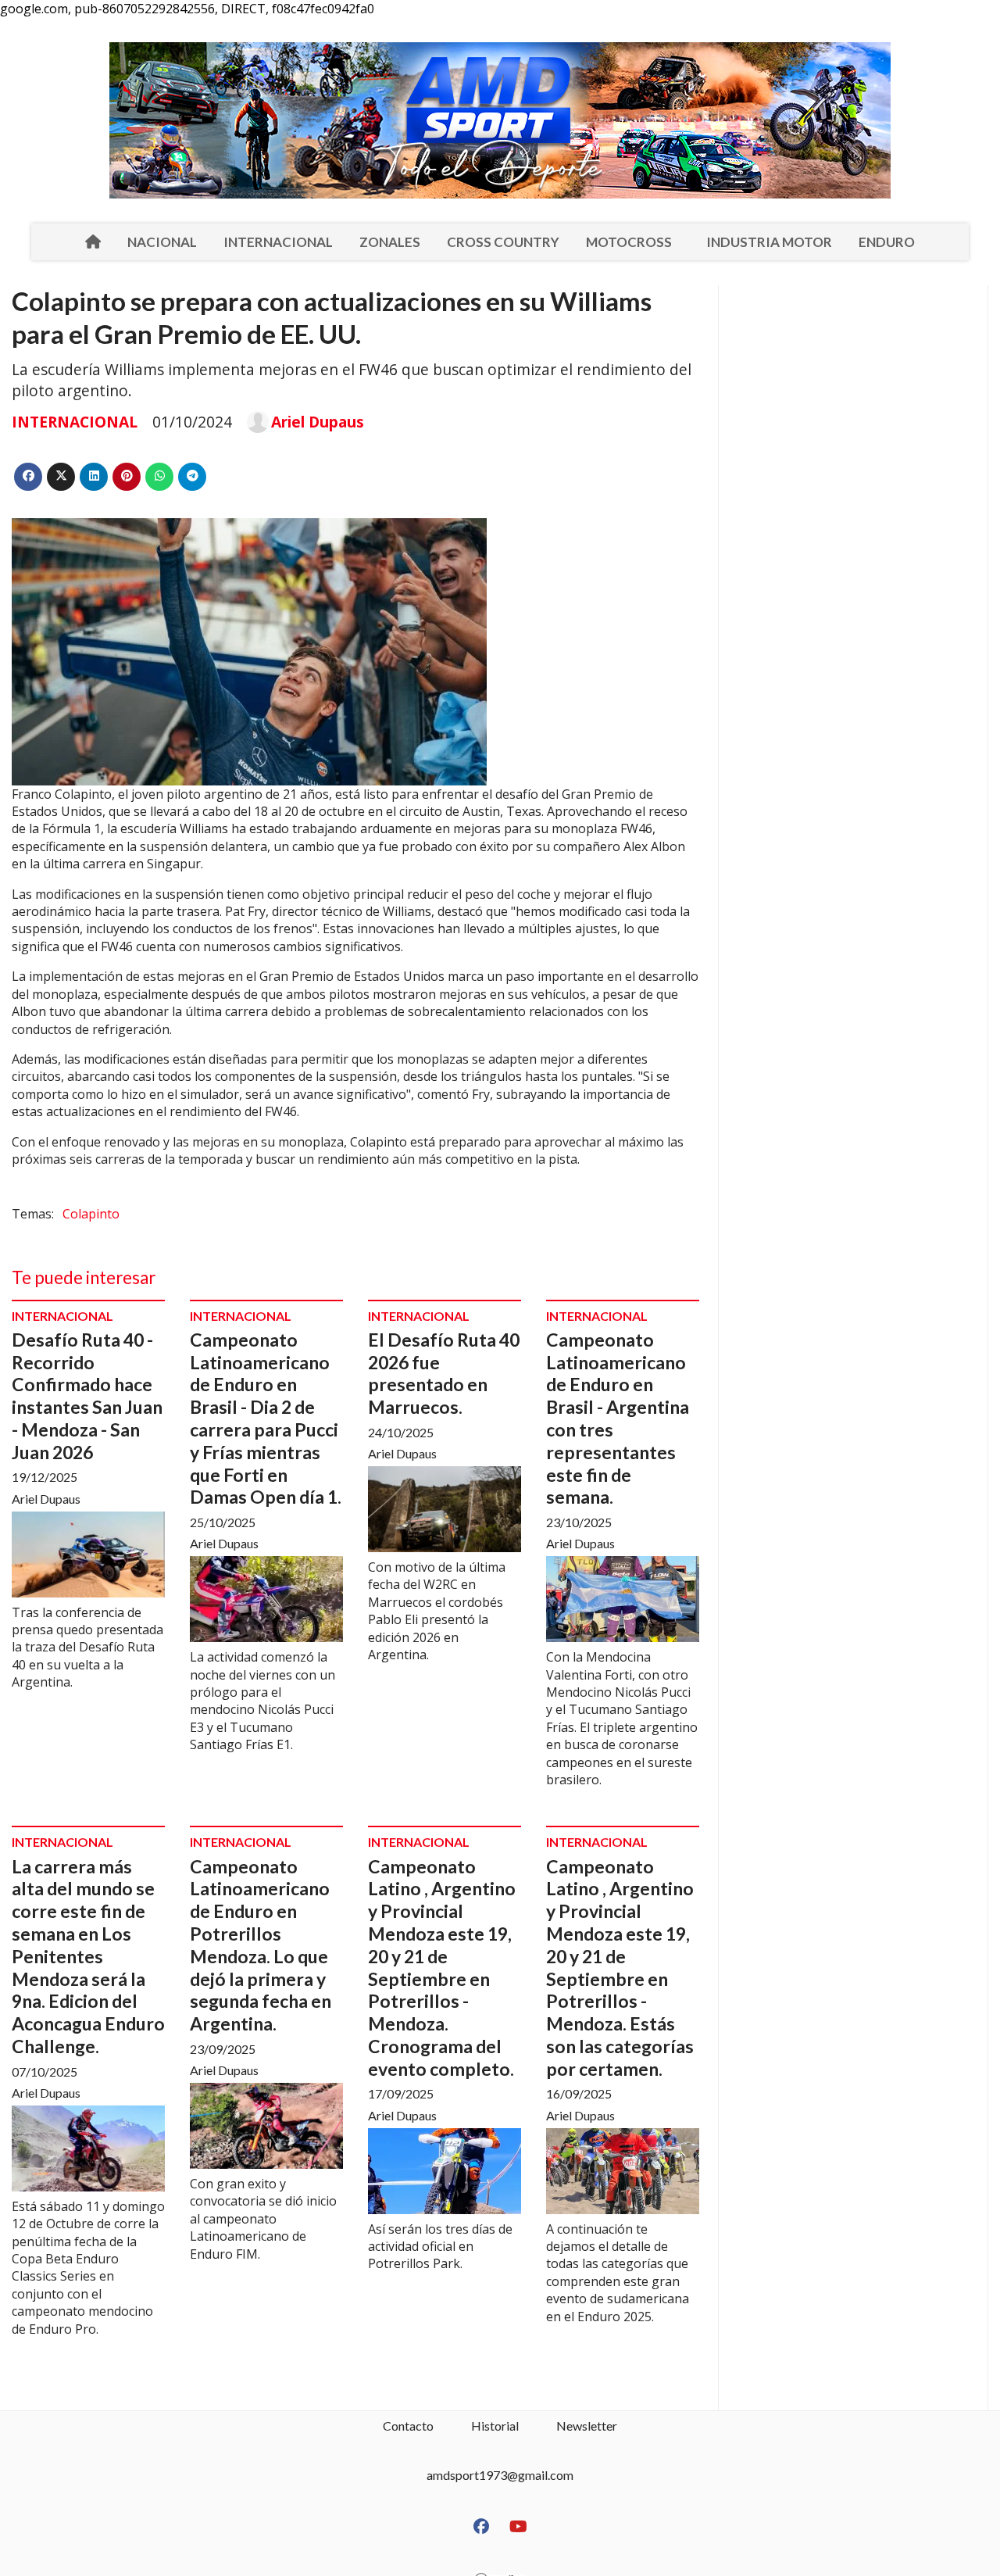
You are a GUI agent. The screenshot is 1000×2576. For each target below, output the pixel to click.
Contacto (408, 2426)
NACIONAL (162, 242)
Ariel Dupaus (318, 422)
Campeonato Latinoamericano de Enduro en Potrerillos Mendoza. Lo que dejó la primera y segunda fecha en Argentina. (261, 1945)
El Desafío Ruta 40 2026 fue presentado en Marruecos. (444, 1373)
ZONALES (390, 242)
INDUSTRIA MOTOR (769, 242)
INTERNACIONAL (278, 242)
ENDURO (887, 242)
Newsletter (587, 2426)
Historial (495, 2426)
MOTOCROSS (629, 242)
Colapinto (91, 1214)
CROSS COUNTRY (503, 242)
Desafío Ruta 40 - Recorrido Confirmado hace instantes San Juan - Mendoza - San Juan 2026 (87, 1396)
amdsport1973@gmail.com (500, 2475)
